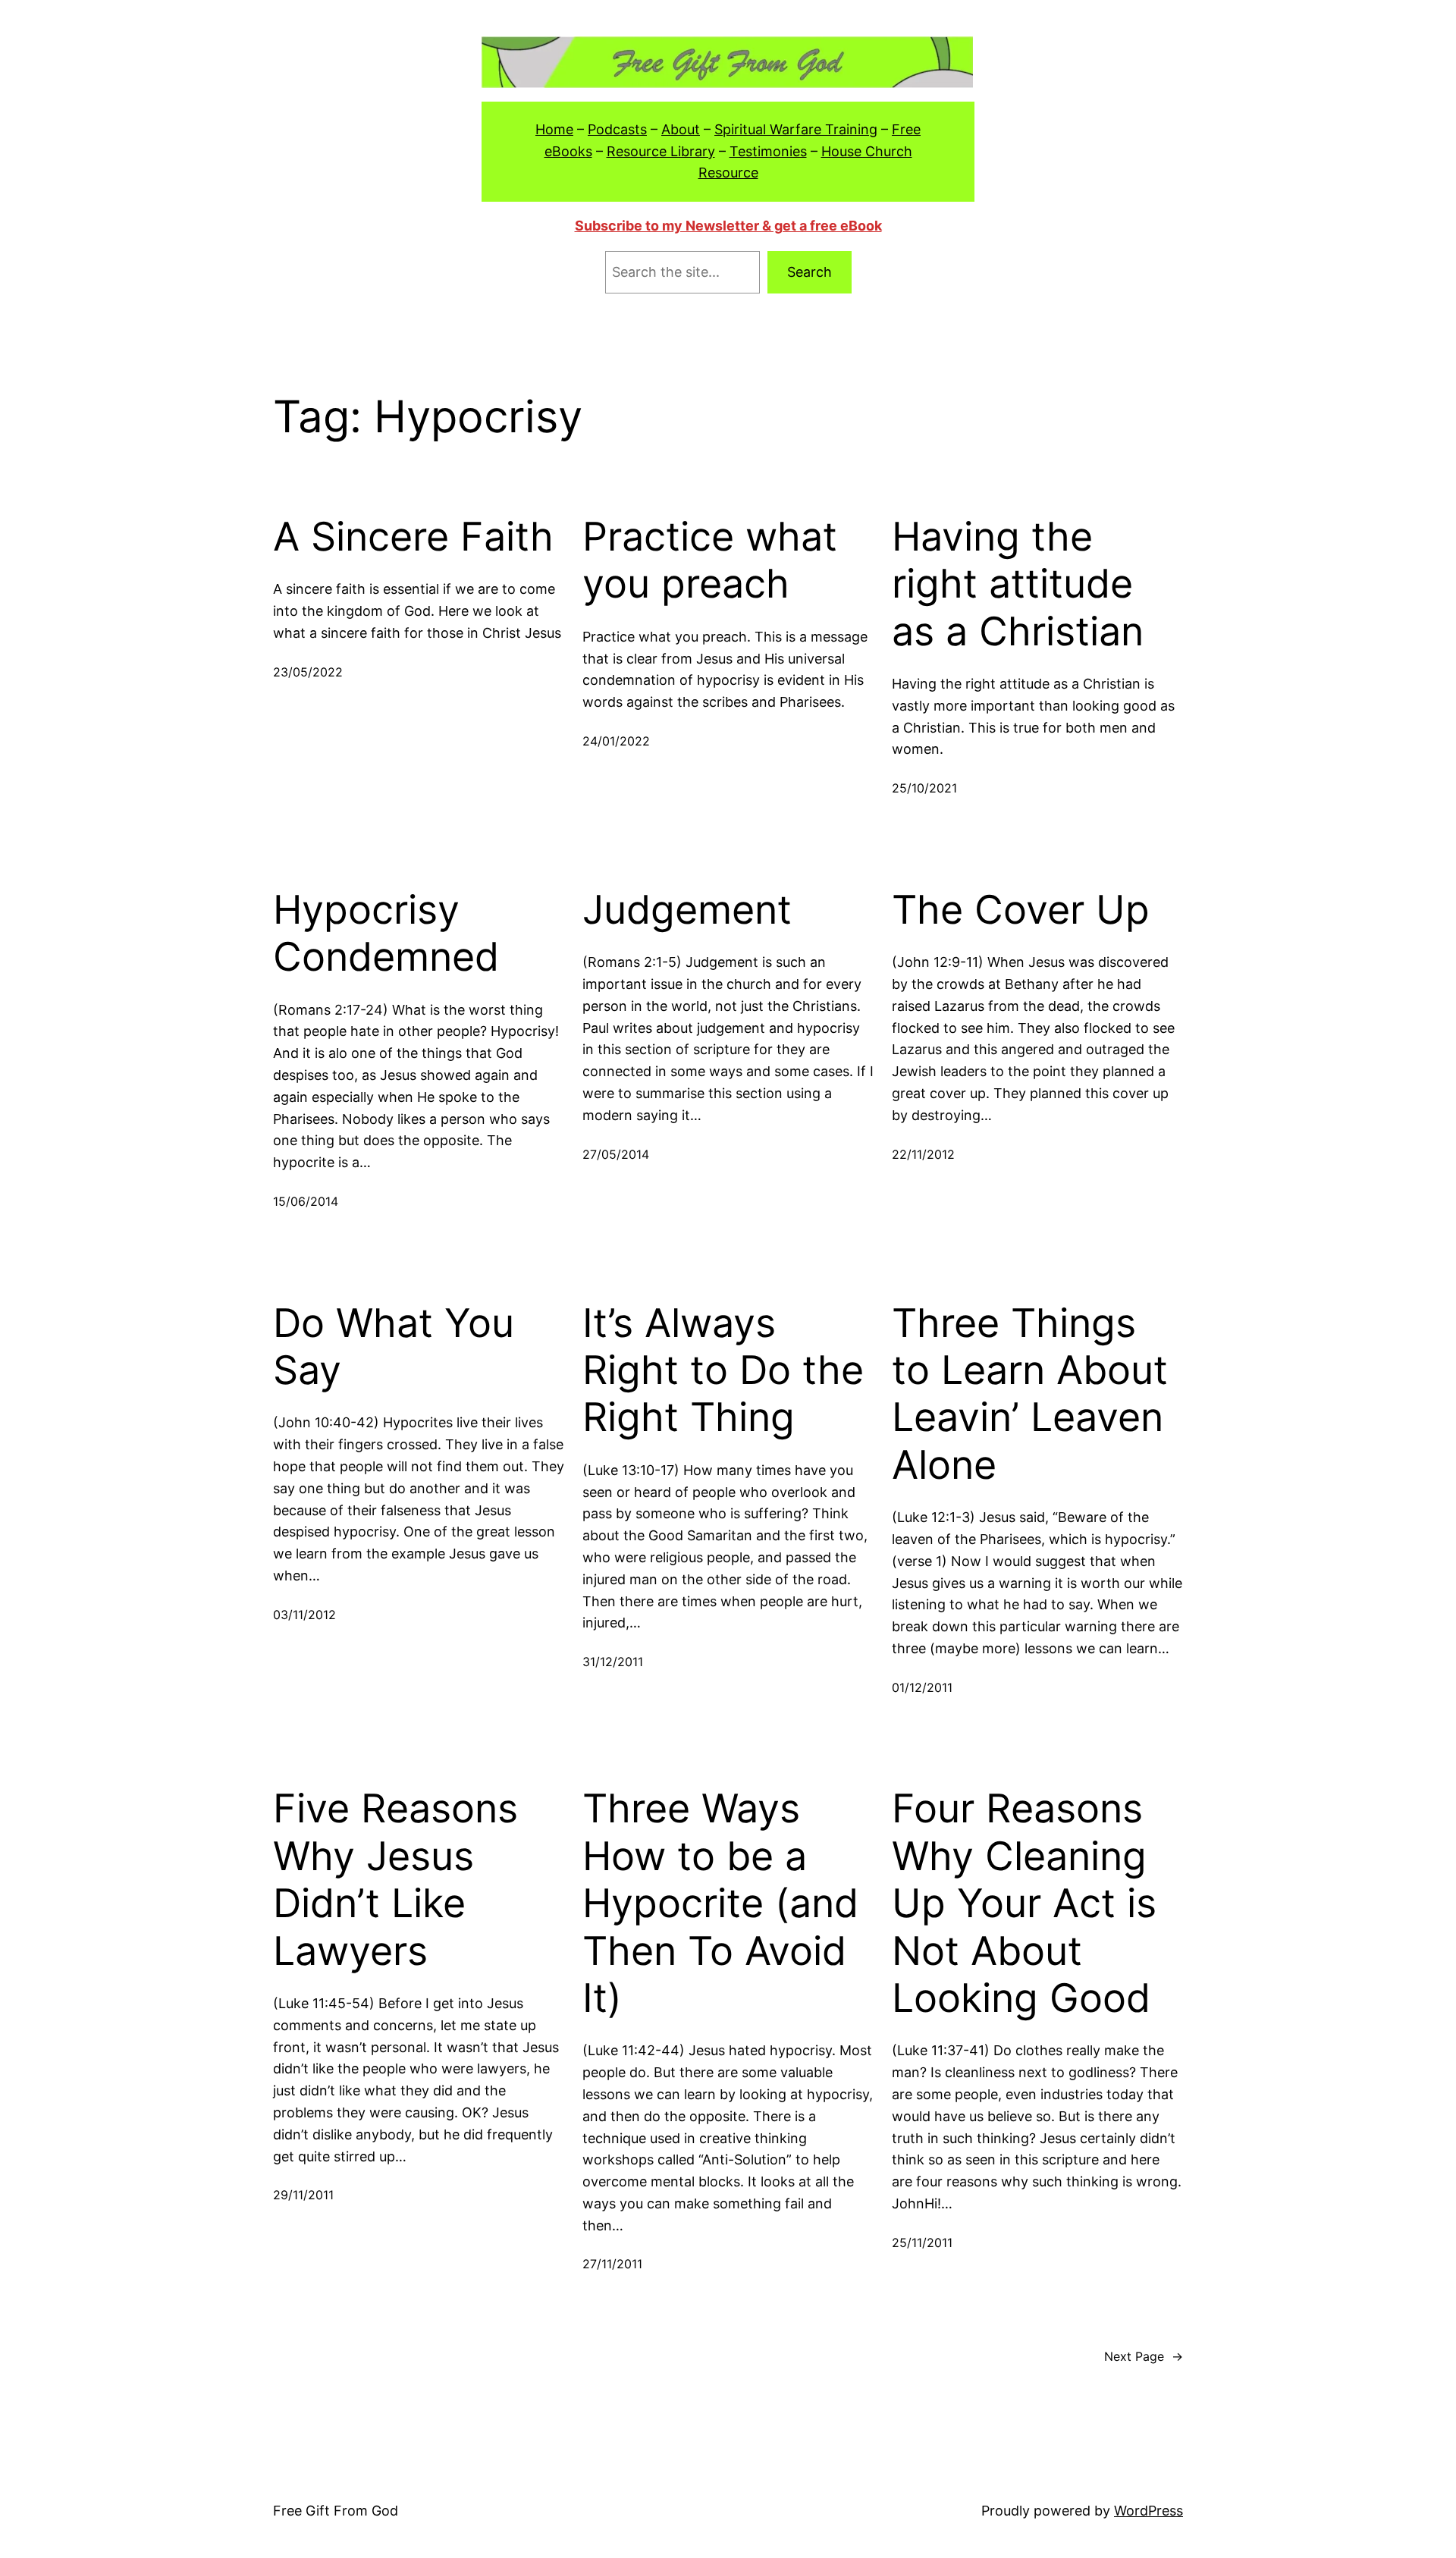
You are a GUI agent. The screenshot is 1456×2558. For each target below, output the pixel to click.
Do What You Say (394, 1347)
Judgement (687, 910)
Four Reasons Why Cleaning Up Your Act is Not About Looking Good (1024, 1904)
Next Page (1144, 2356)
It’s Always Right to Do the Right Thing (723, 1371)
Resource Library (661, 151)
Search (810, 272)
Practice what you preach (710, 560)
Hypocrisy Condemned (386, 934)
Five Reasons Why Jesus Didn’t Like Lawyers (395, 1880)
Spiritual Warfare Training (796, 129)
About (681, 129)
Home (554, 129)
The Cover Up (1021, 910)
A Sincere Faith (413, 537)
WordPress (1148, 2511)
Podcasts (617, 129)
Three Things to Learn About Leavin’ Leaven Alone (1030, 1394)
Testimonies (768, 151)
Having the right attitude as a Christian (1018, 584)
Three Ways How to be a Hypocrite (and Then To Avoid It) (720, 1904)
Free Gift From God (336, 2511)
